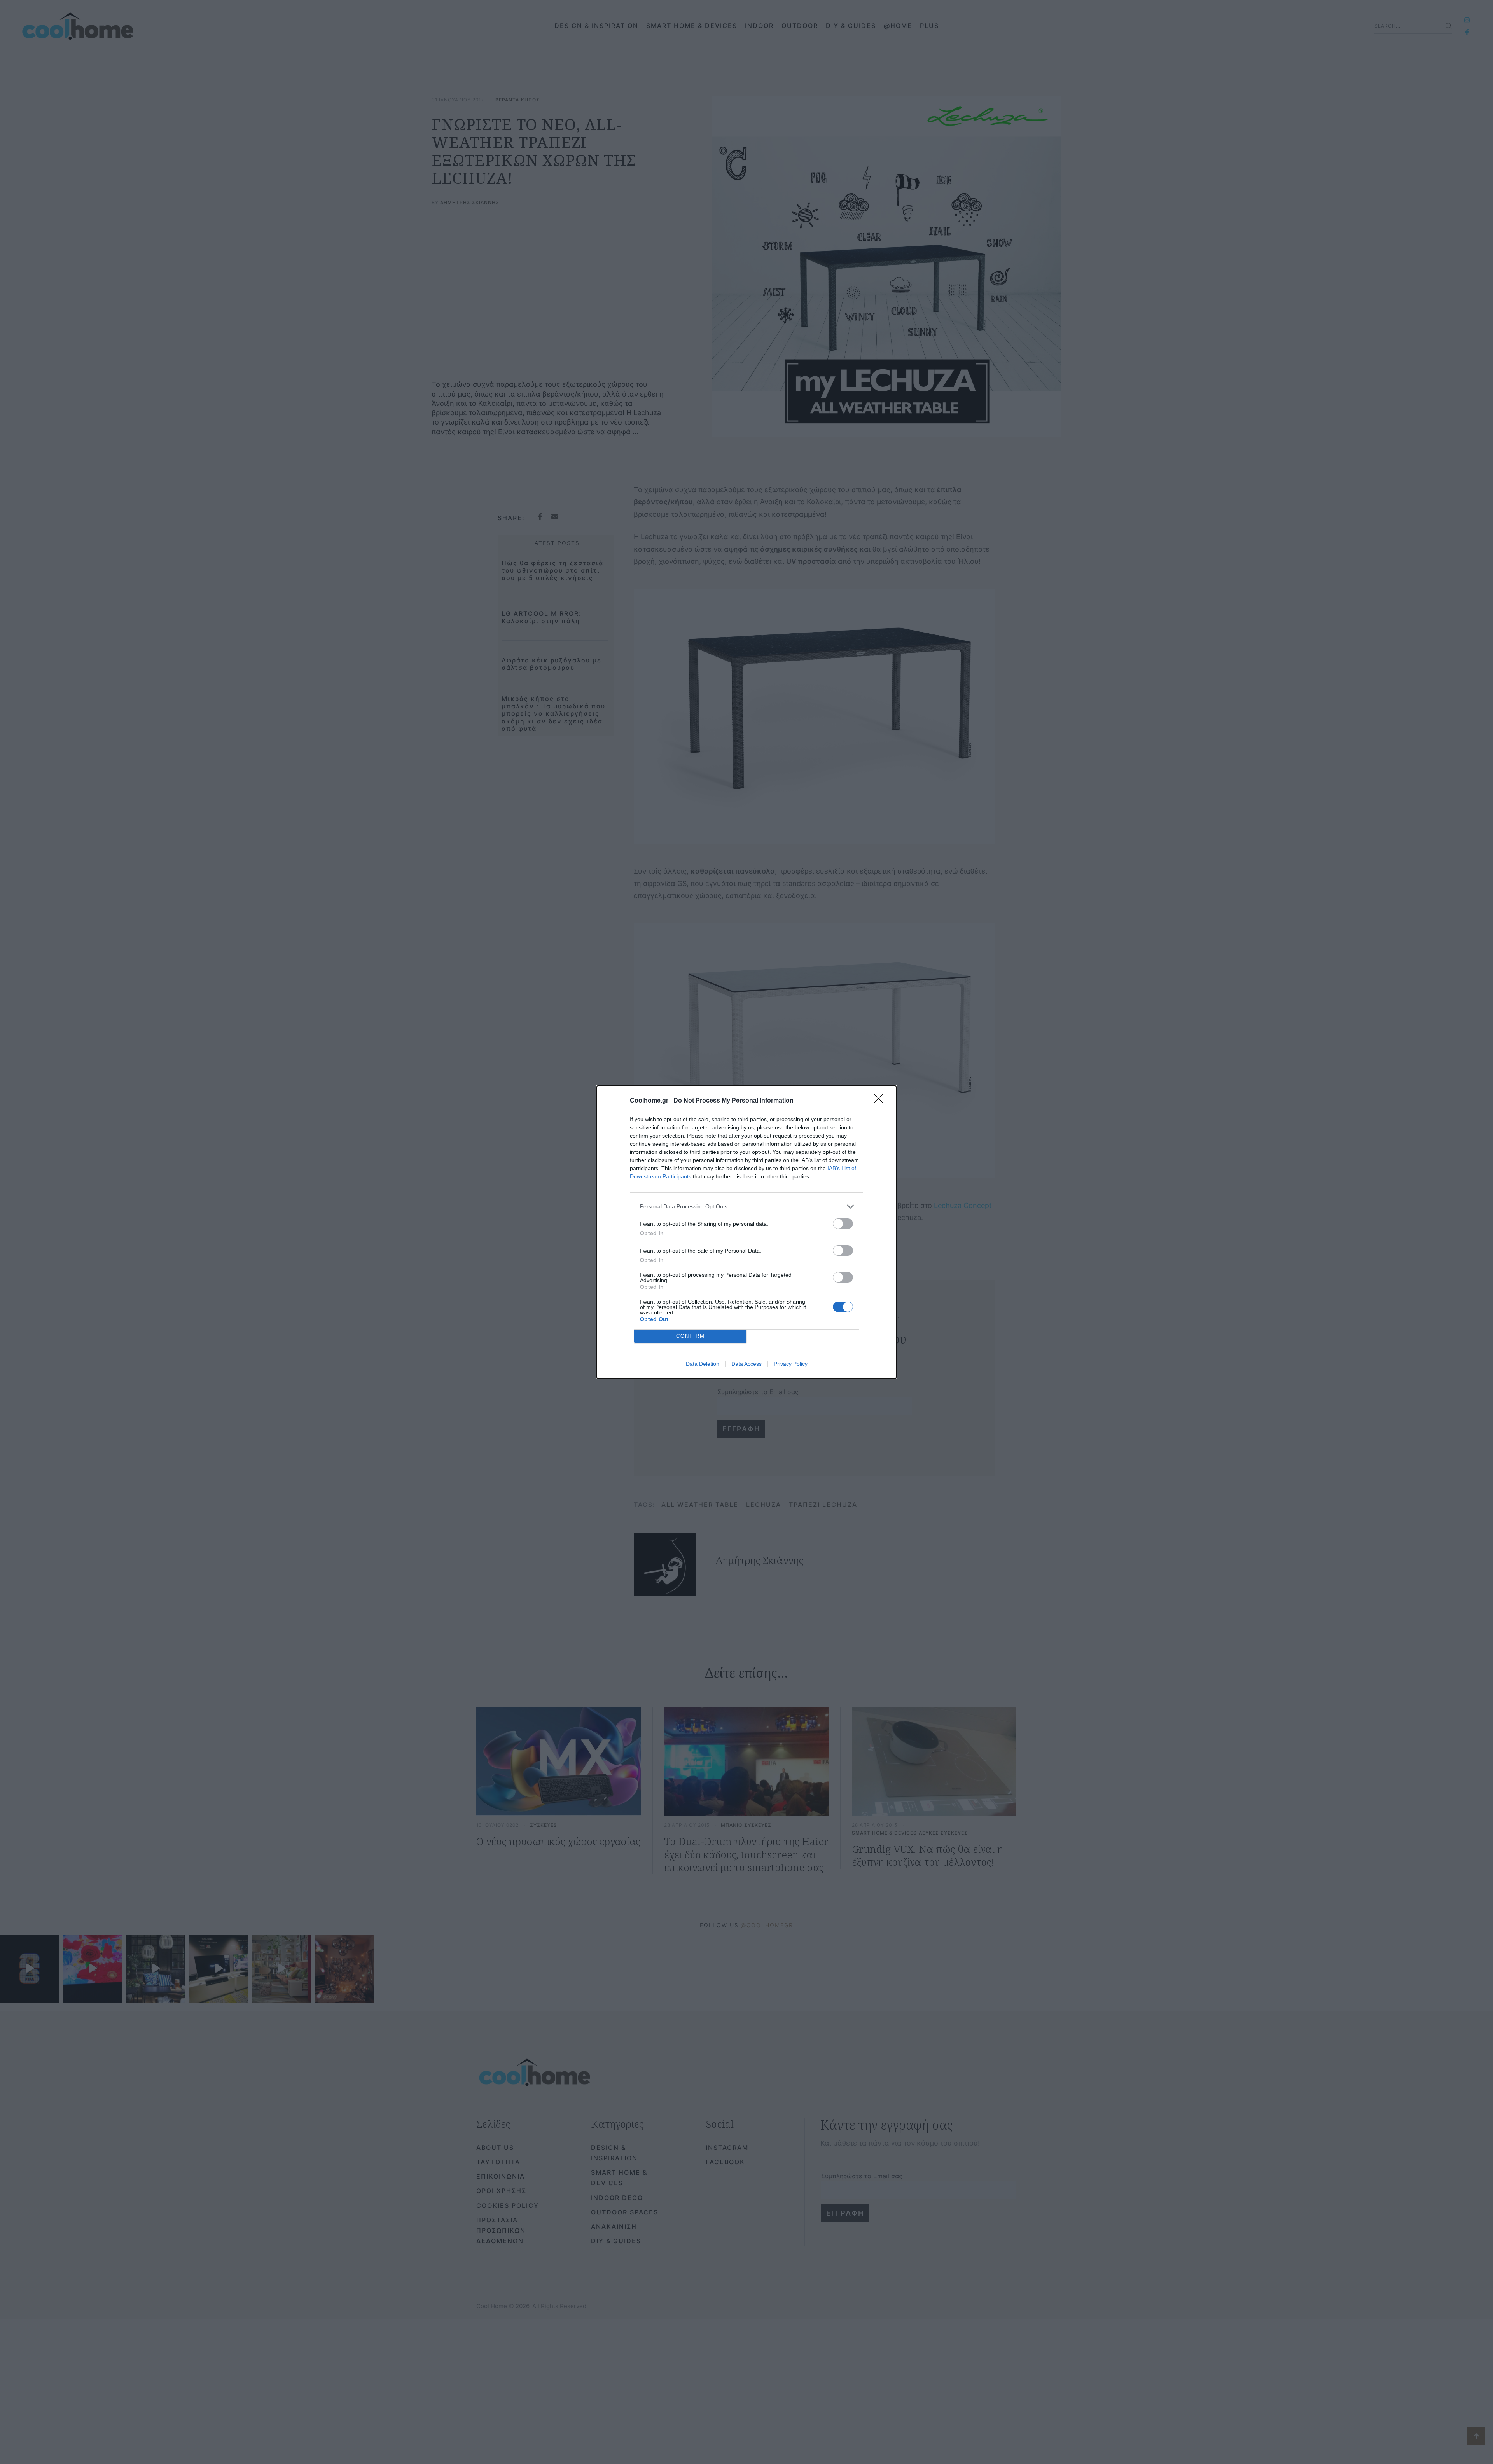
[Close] (881, 1101)
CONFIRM (691, 1336)
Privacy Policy (791, 1364)
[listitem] (746, 1207)
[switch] (843, 1224)
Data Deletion (703, 1364)
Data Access (746, 1364)
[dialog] (746, 1232)
